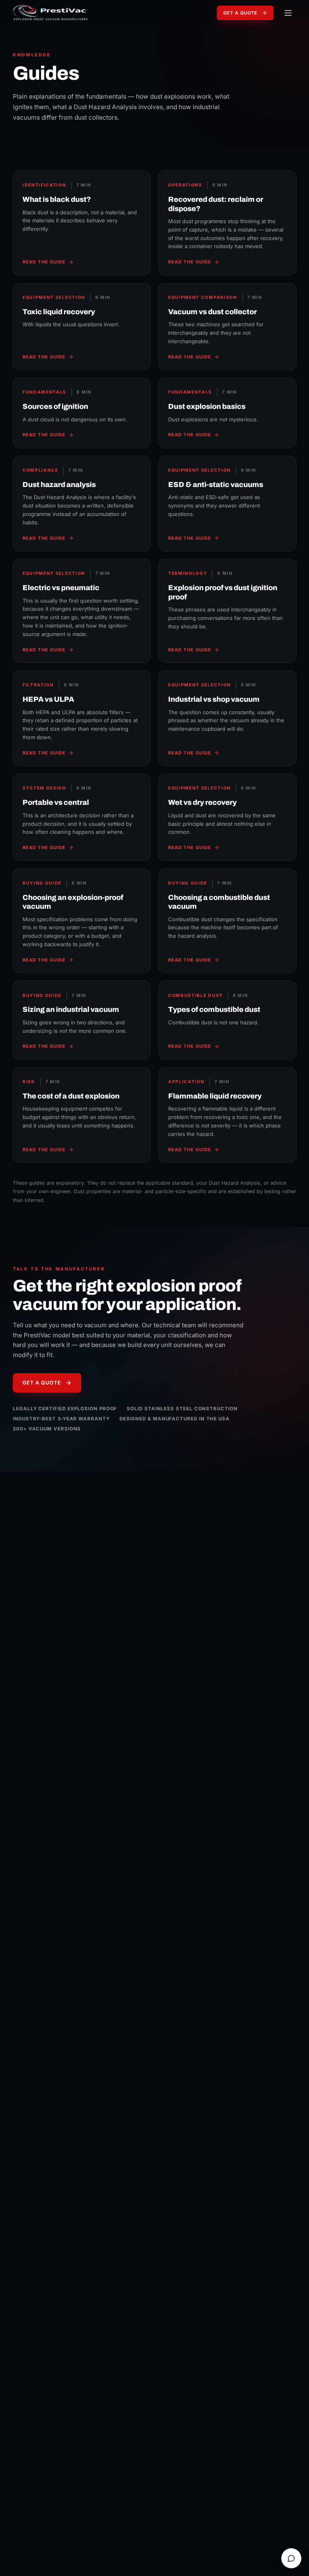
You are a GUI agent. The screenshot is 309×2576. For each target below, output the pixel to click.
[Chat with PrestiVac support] (291, 2558)
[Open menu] (288, 13)
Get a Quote (240, 13)
